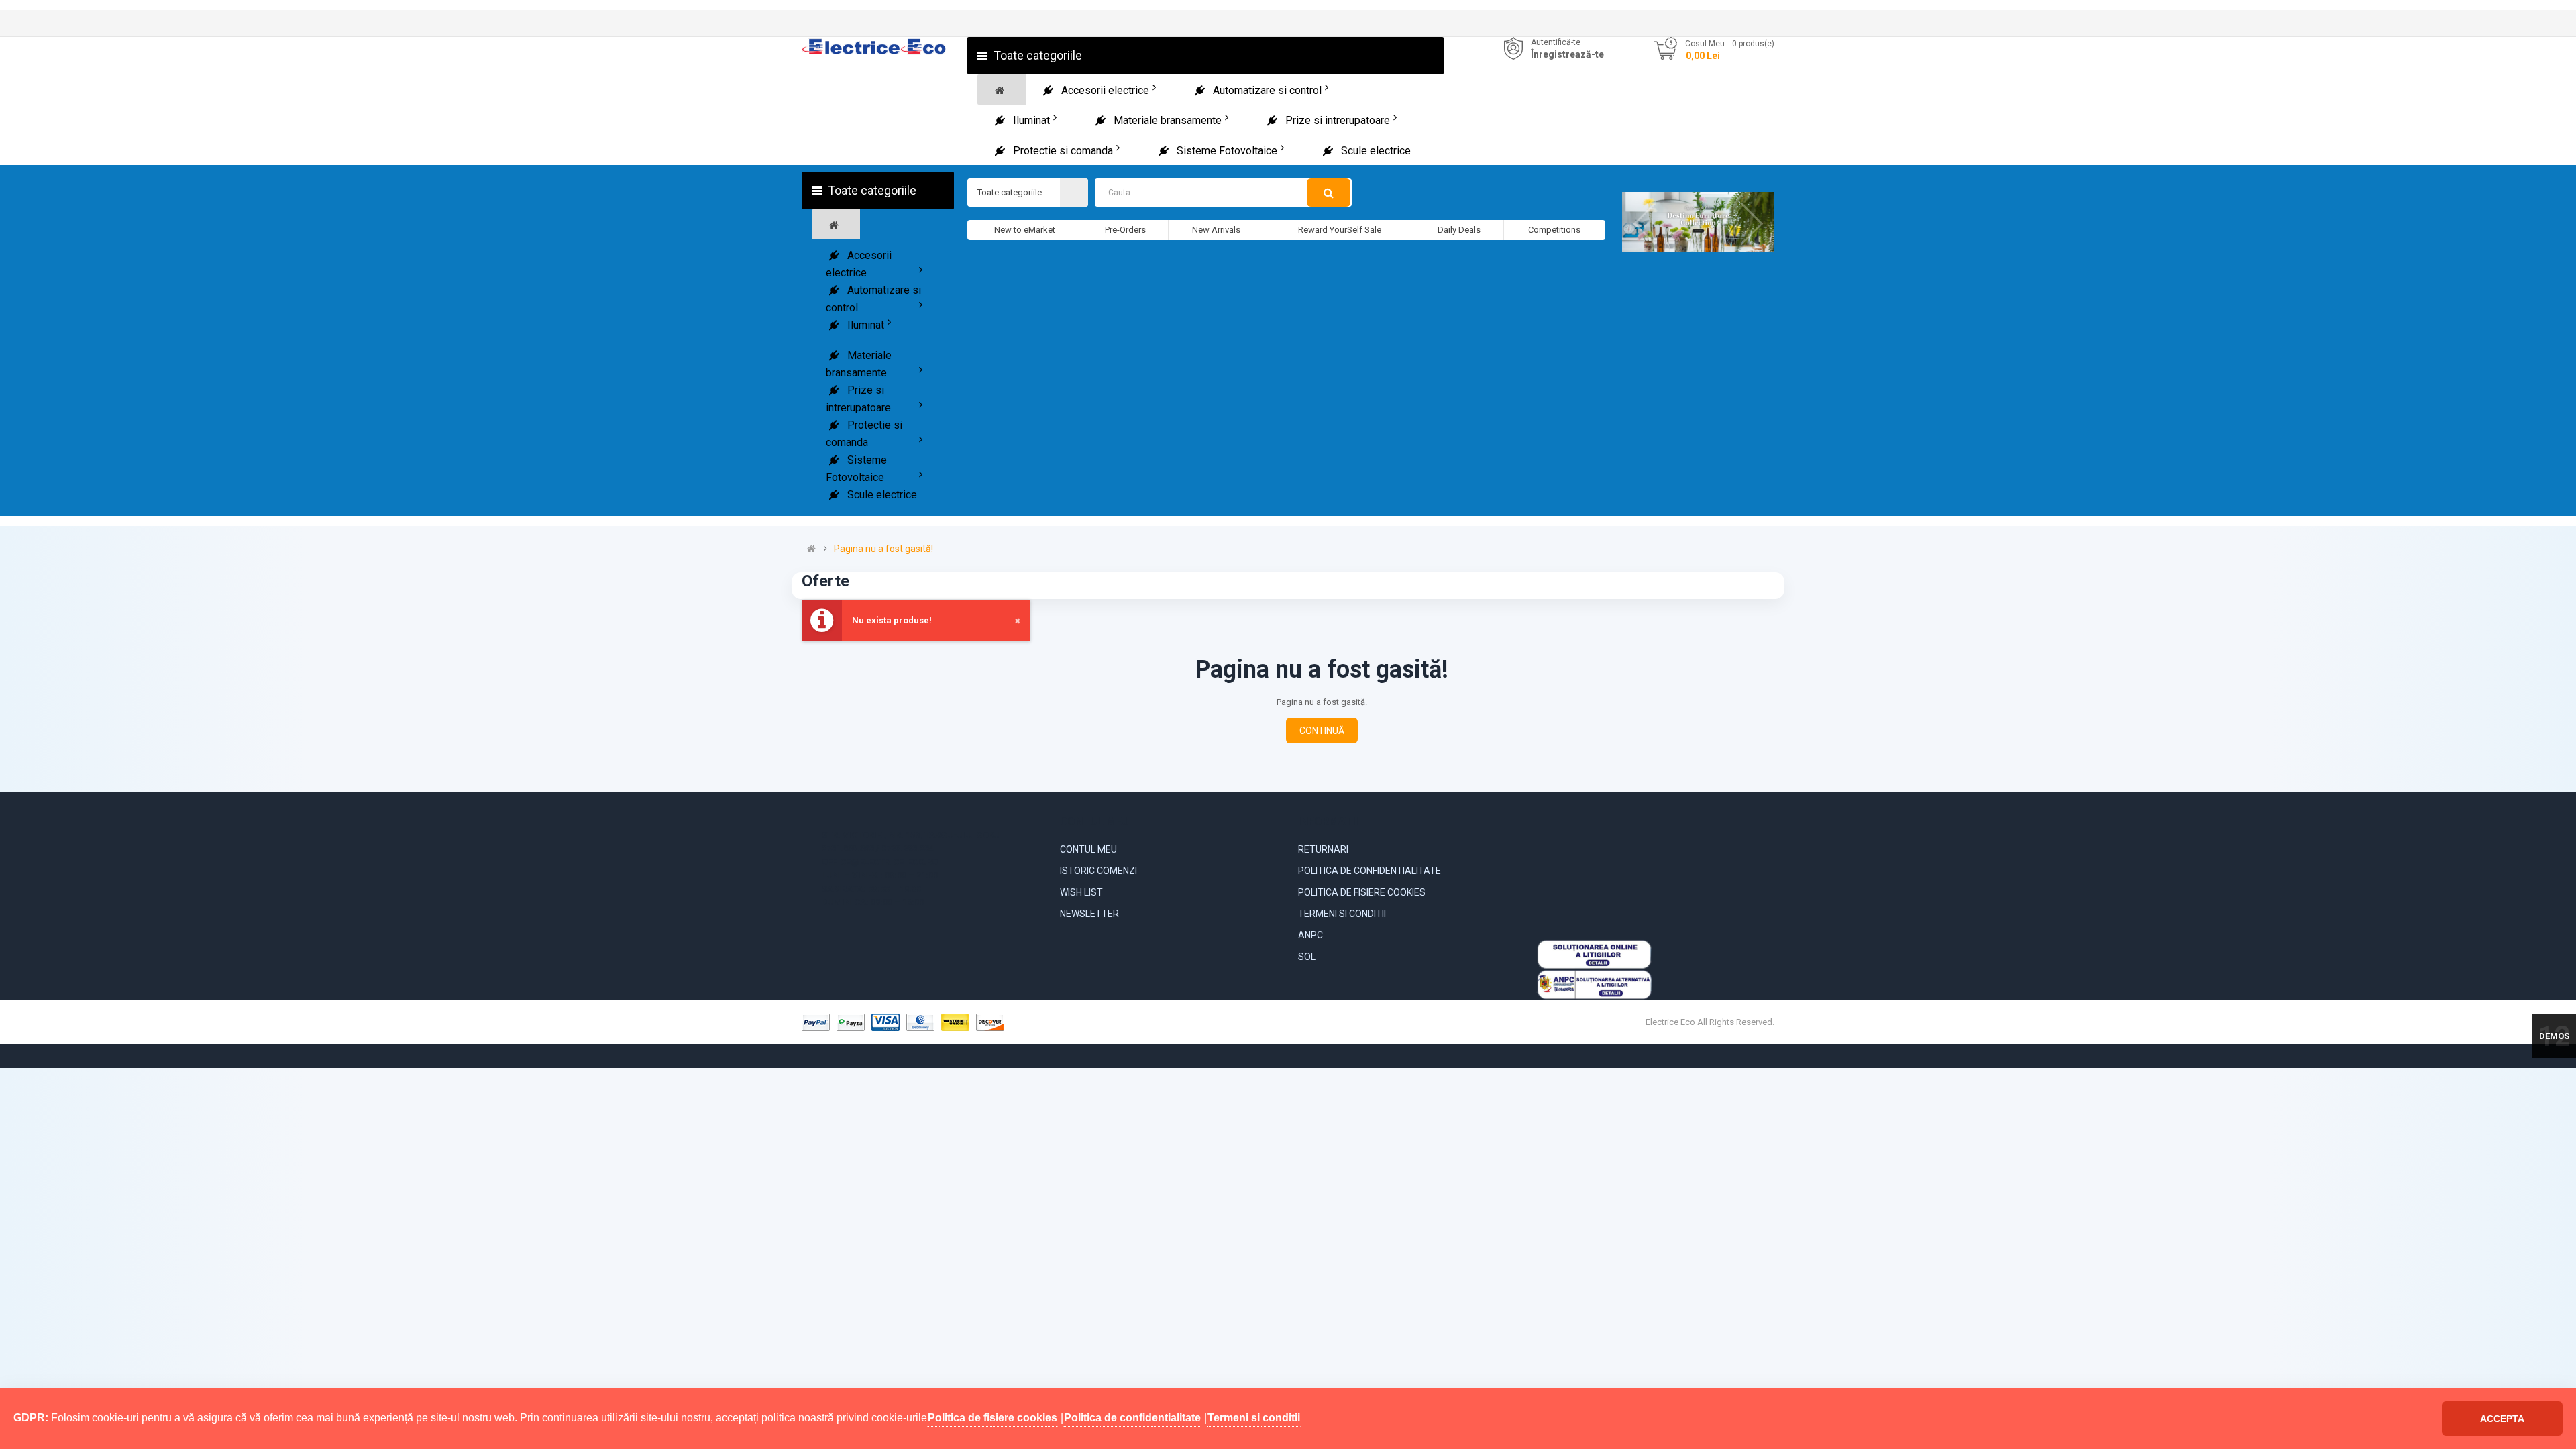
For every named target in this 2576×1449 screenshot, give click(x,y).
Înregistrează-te (1567, 54)
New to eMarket (1025, 230)
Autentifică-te (1556, 42)
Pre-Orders (1125, 230)
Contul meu (1088, 849)
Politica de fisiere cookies (1362, 892)
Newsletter (1089, 914)
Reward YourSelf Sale (1340, 230)
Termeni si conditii (1342, 914)
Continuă (1322, 731)
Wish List (1081, 892)
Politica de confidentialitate (1370, 871)
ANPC (1310, 935)
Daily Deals (1459, 230)
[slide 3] (1698, 222)
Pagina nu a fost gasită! (883, 549)
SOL (1307, 957)
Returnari (1323, 849)
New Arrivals (1216, 230)
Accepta (2502, 1419)
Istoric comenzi (1098, 871)
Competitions (1554, 230)
